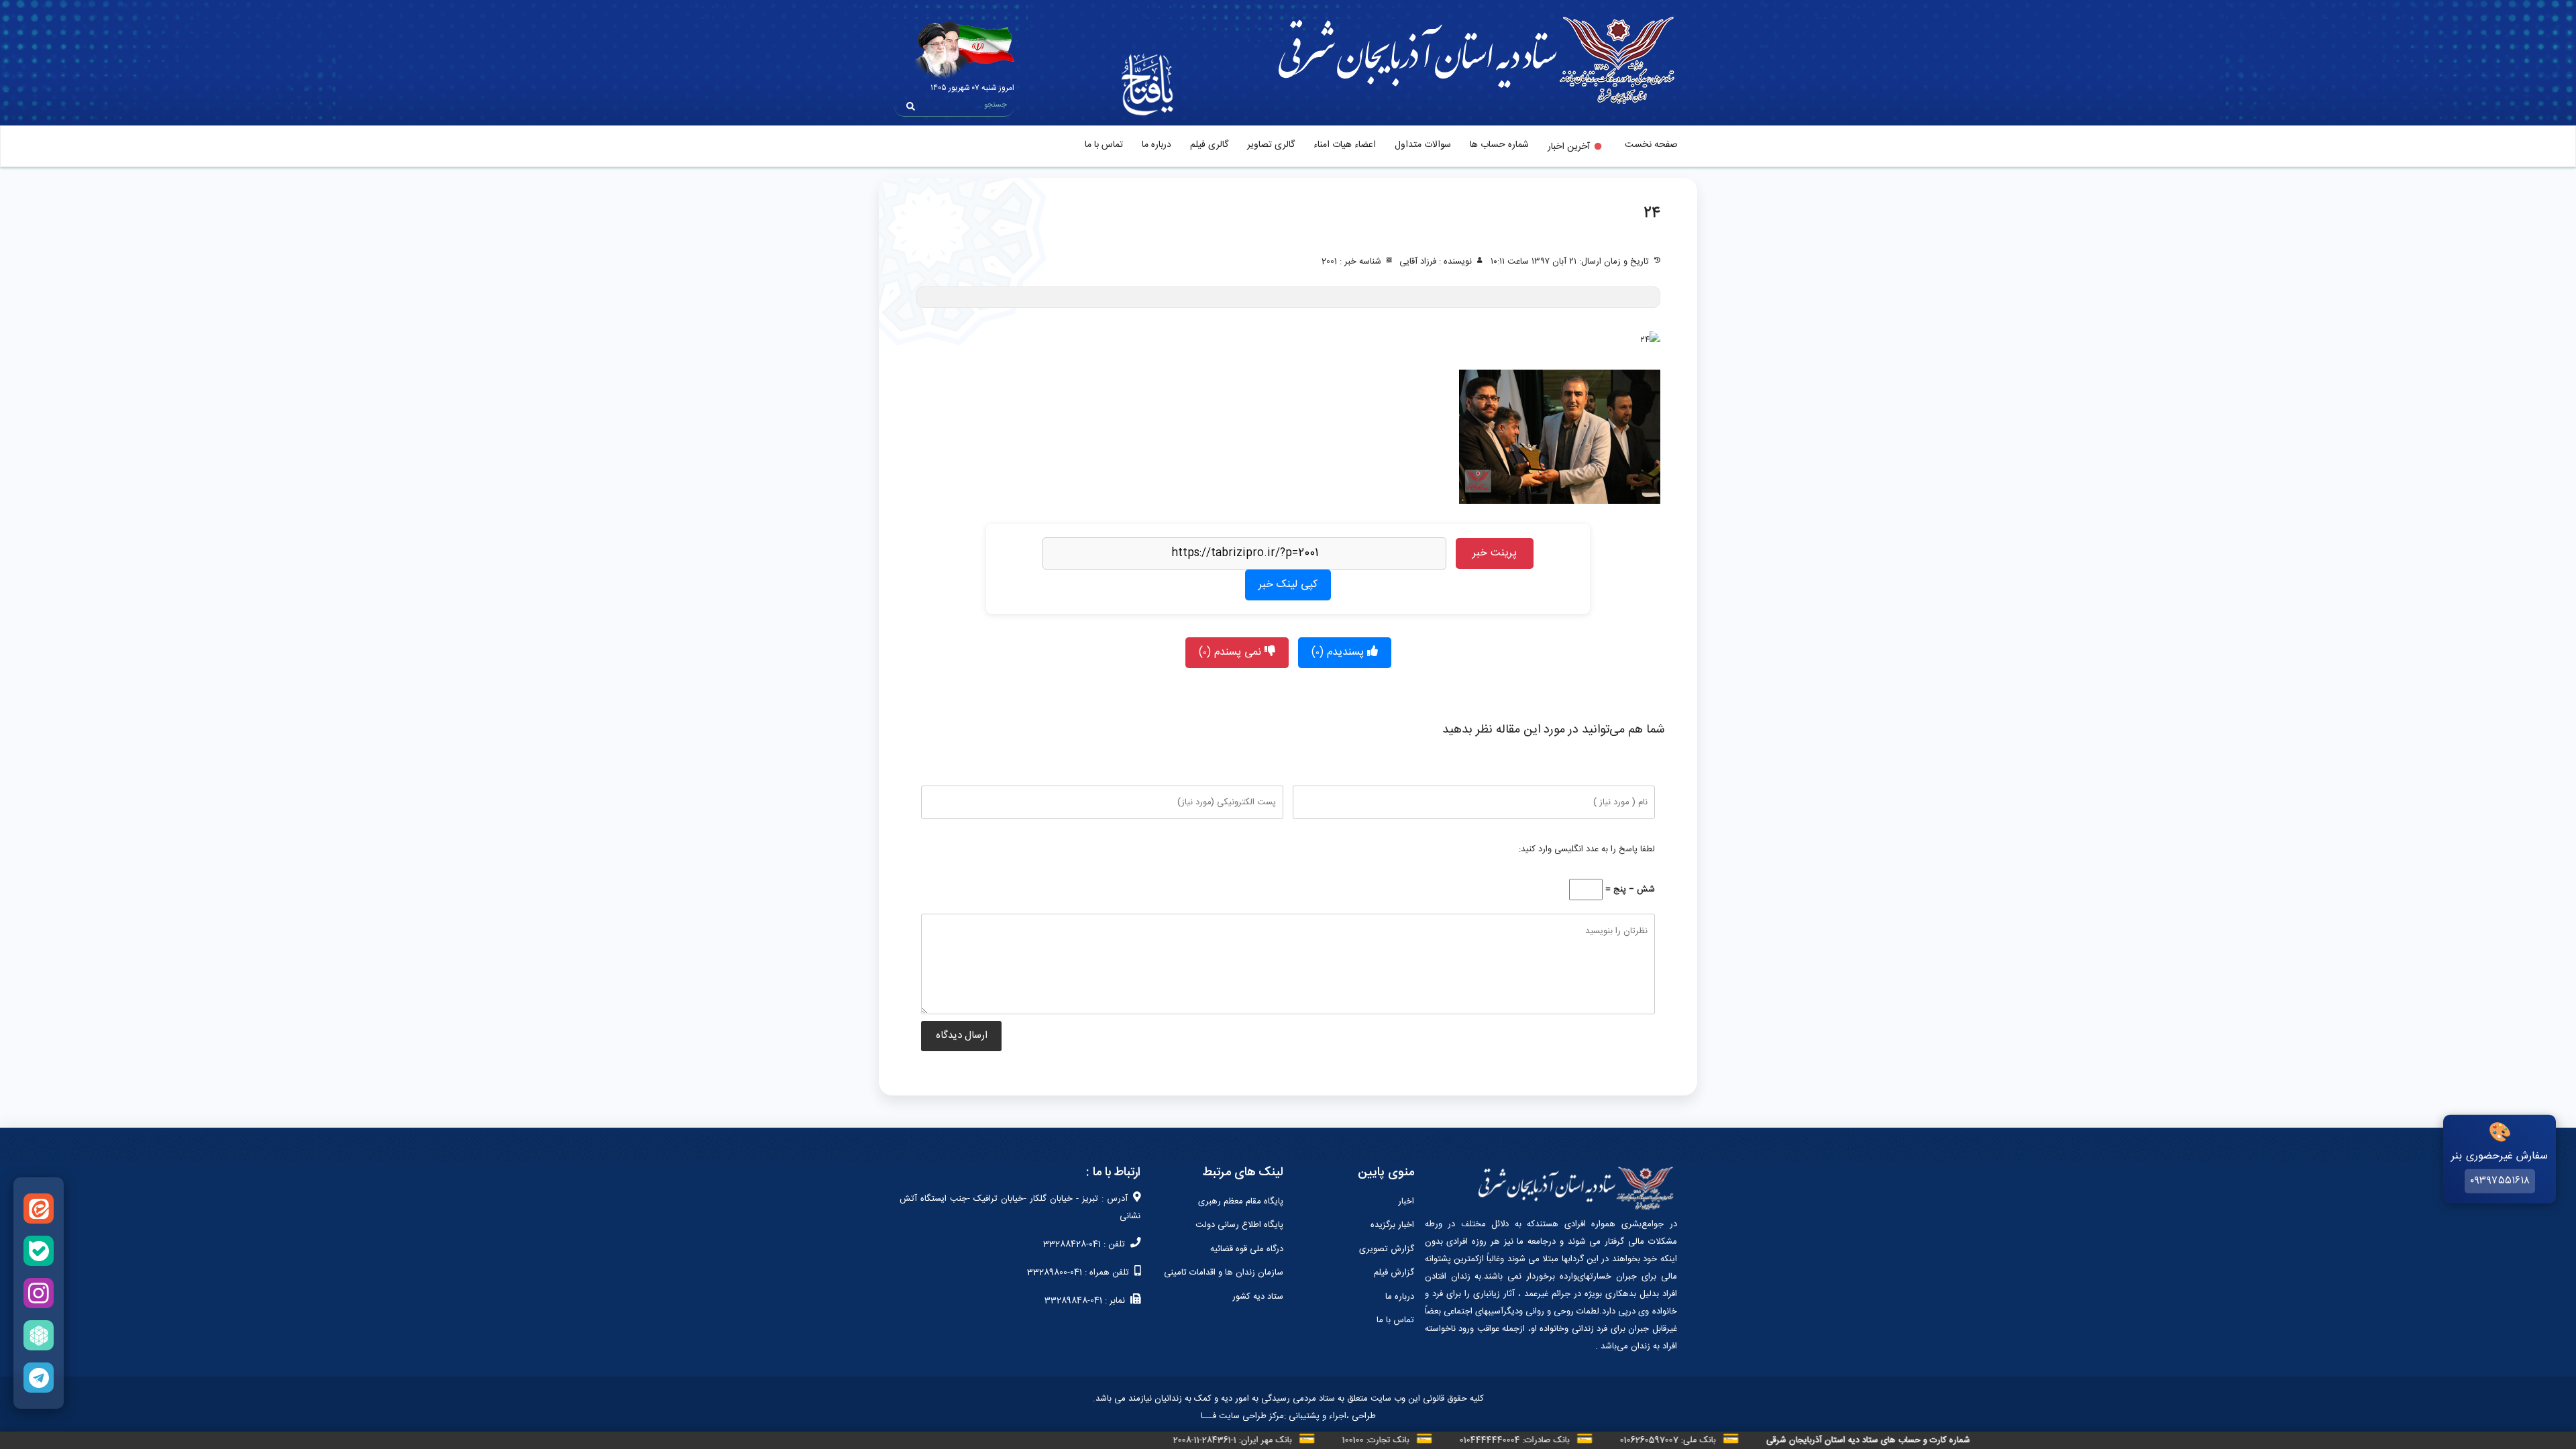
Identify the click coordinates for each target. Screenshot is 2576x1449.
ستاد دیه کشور (1258, 1297)
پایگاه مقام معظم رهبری (1241, 1201)
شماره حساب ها (1499, 145)
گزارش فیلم (1394, 1273)
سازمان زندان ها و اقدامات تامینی (1224, 1273)
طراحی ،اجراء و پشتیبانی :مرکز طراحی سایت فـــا (1288, 1416)
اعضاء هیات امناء (1345, 145)
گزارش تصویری (1387, 1249)
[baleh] (39, 1251)
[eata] (39, 1209)
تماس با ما (1104, 145)
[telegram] (39, 1378)
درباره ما (1157, 145)
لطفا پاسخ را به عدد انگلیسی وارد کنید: (1587, 849)
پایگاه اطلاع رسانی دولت (1239, 1225)
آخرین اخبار (1569, 147)
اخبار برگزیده (1392, 1225)
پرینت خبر (1495, 553)
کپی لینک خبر (1288, 585)
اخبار (1406, 1201)
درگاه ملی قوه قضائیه (1247, 1249)
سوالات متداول (1423, 145)
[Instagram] (39, 1293)
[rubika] (39, 1335)
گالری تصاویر (1271, 145)
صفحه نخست (1651, 145)
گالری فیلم (1209, 145)
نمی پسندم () (1232, 652)
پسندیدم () (1339, 652)
